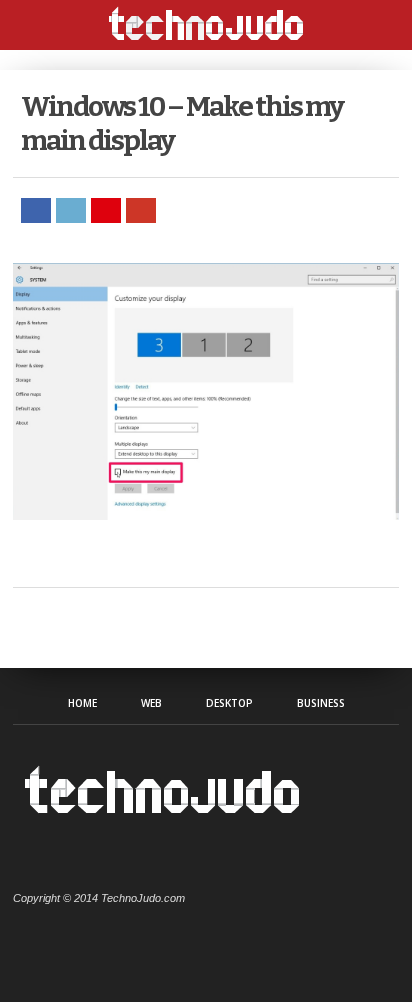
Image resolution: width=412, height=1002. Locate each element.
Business (321, 703)
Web (151, 703)
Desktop (229, 703)
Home (82, 703)
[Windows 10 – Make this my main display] (206, 514)
